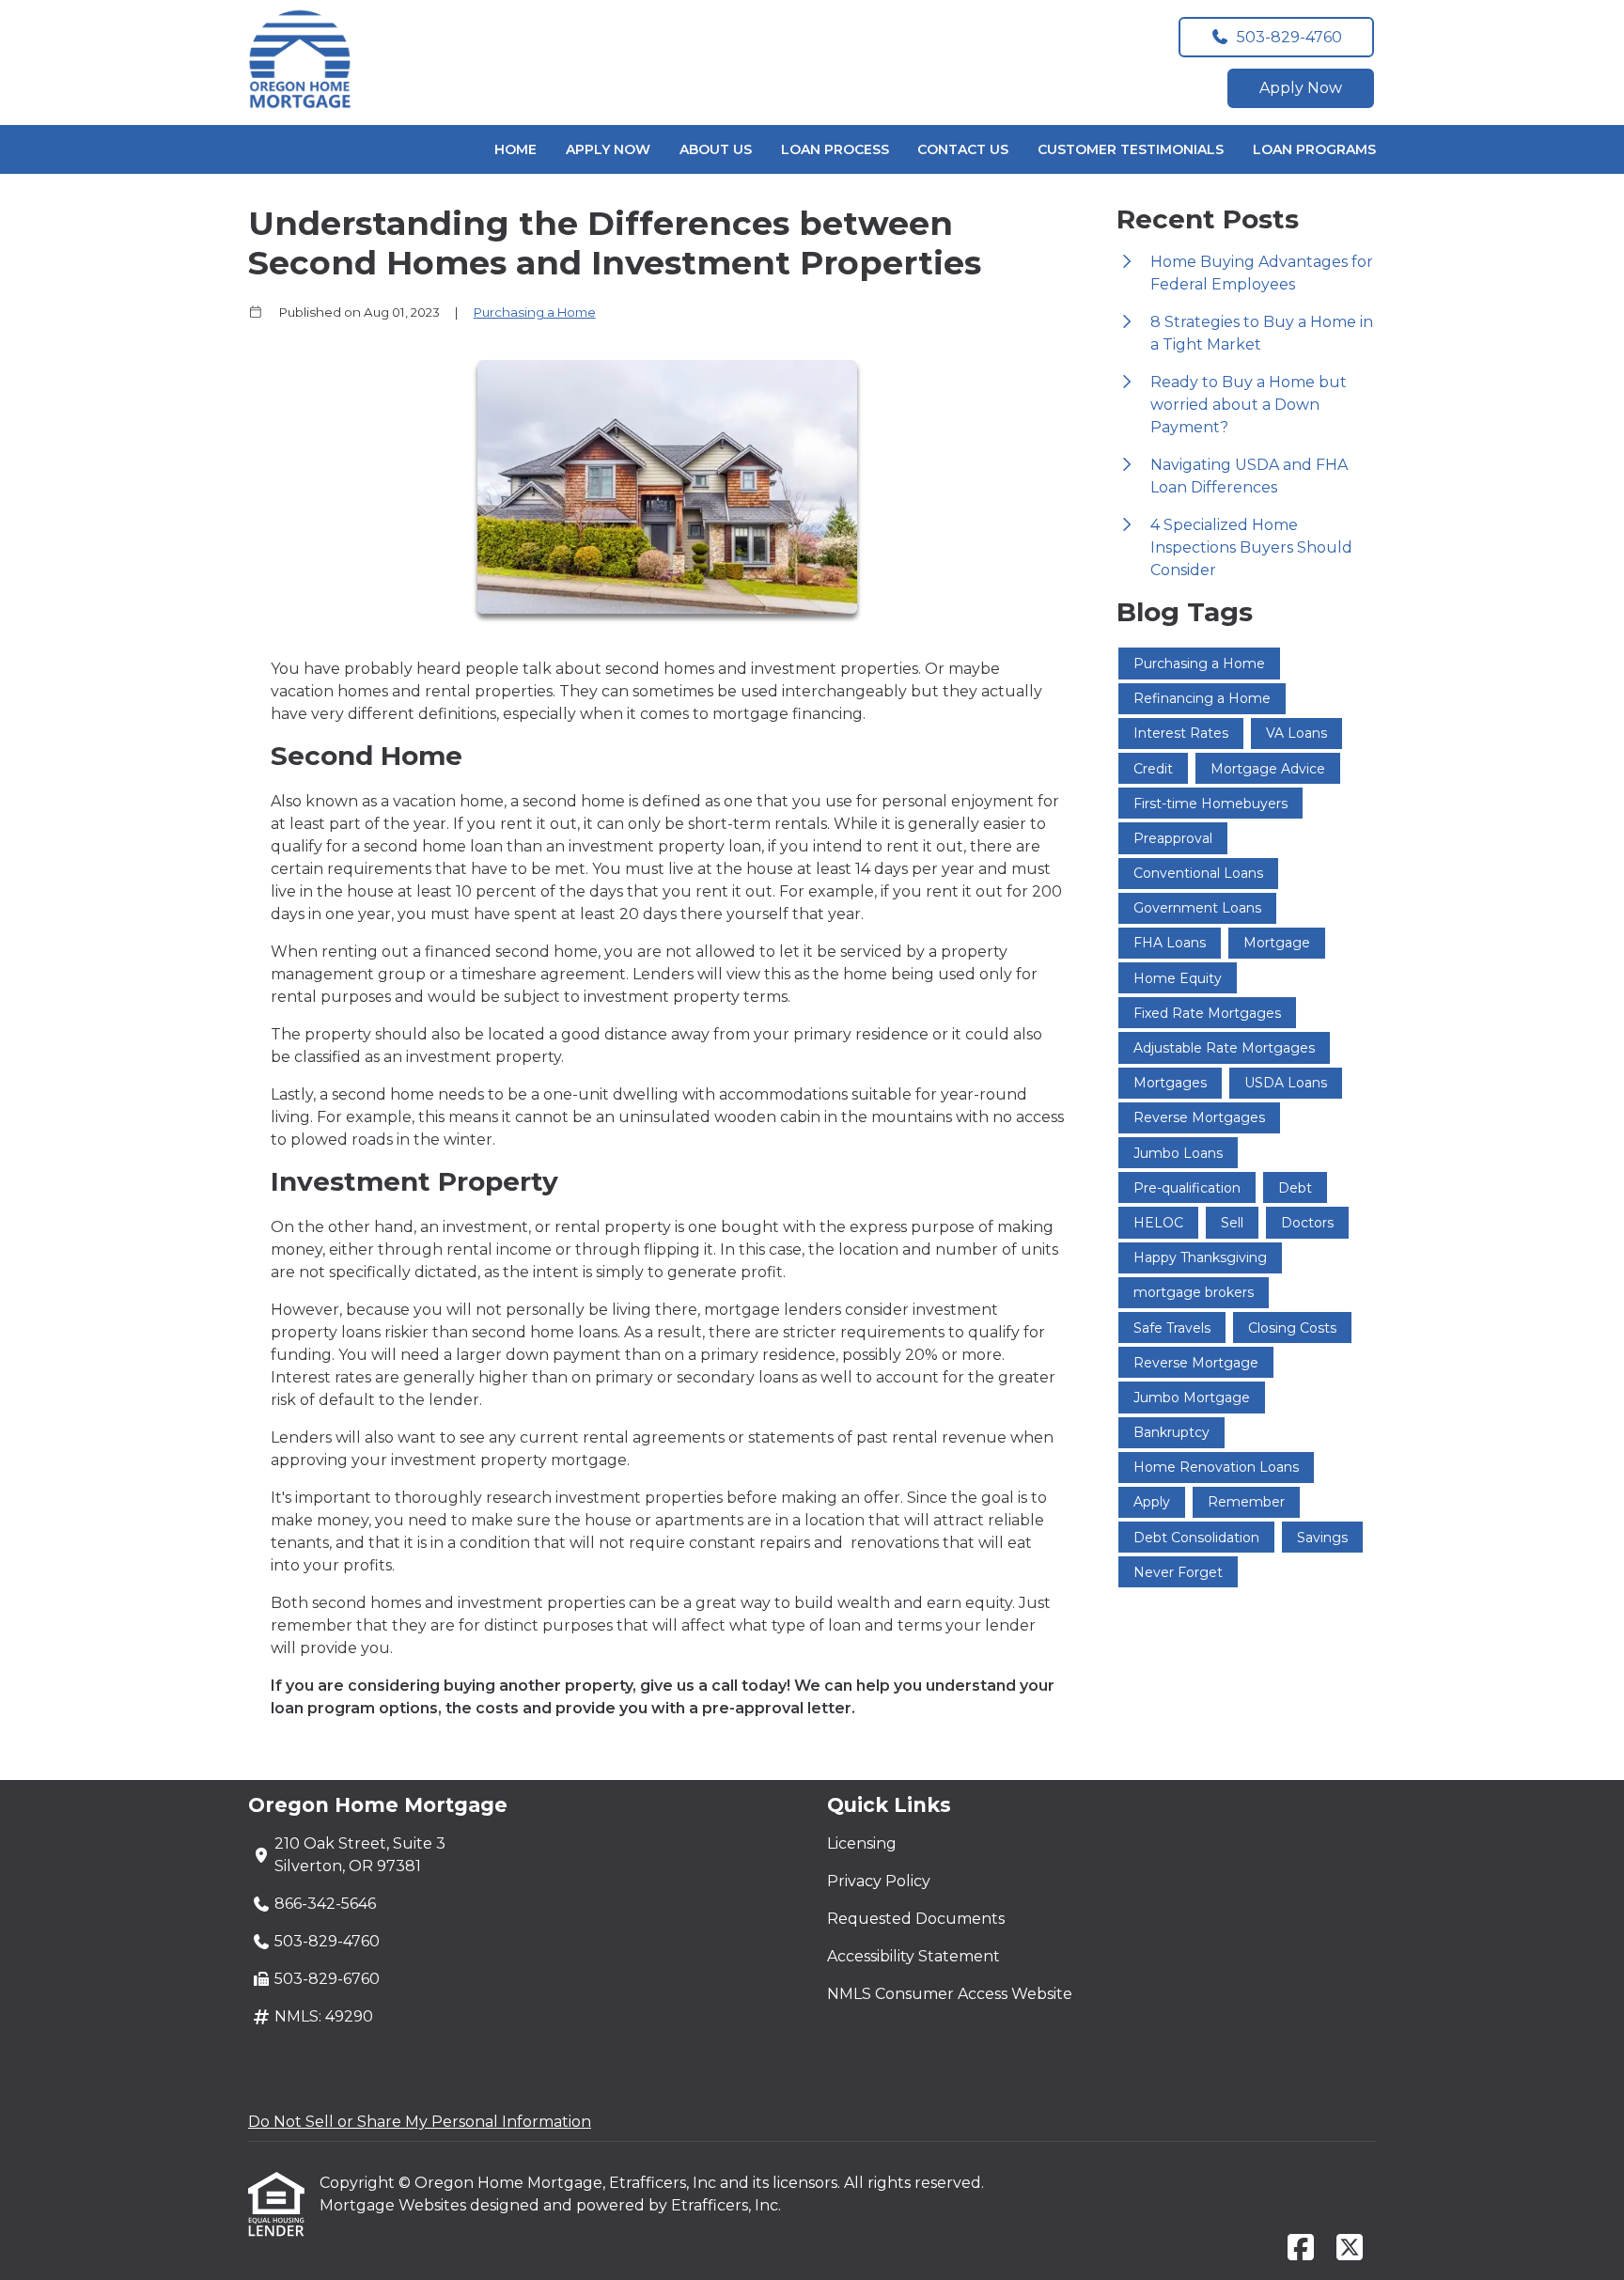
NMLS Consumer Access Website (950, 1994)
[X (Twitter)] (1350, 2249)
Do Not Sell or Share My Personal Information (420, 2122)
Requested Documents (916, 1919)
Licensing (862, 1843)
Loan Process (835, 149)
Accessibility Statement (913, 1956)
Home (515, 149)
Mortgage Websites (395, 2205)
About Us (716, 149)
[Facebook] (1301, 2249)
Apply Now (1301, 88)
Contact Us (963, 149)
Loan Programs (1314, 149)
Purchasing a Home (535, 312)
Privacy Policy (879, 1881)
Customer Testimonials (1131, 149)
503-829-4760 (1289, 37)
